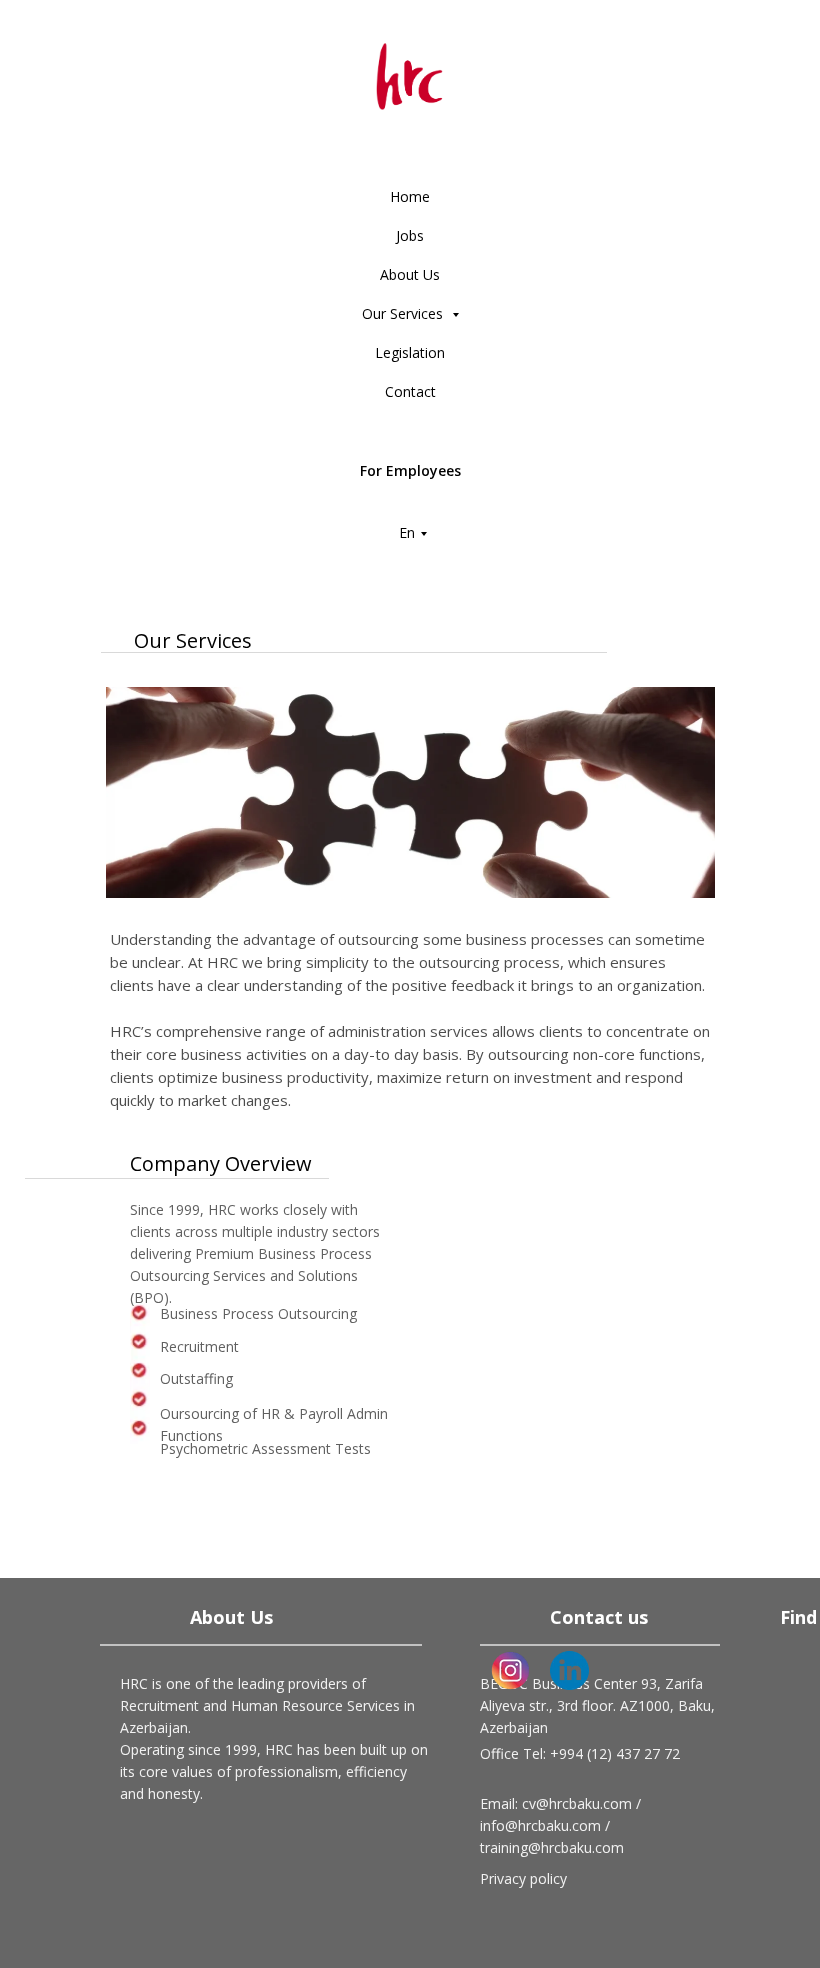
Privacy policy (523, 1878)
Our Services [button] (404, 313)
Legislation (410, 352)
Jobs (410, 235)
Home (410, 196)
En (407, 532)
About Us (410, 274)
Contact (410, 391)
